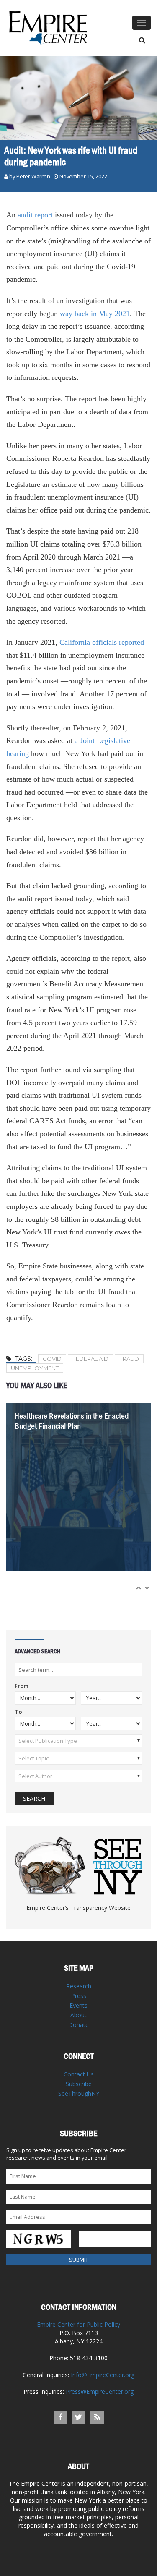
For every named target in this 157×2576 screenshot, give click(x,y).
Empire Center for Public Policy (78, 2324)
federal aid (90, 1359)
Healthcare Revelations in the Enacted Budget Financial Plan (72, 1421)
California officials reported (102, 642)
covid (52, 1359)
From (22, 1686)
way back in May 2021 (95, 314)
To (18, 1712)
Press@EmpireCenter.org (100, 2392)
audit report (35, 215)
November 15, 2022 (83, 177)
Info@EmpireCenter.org (103, 2375)
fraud (129, 1359)
